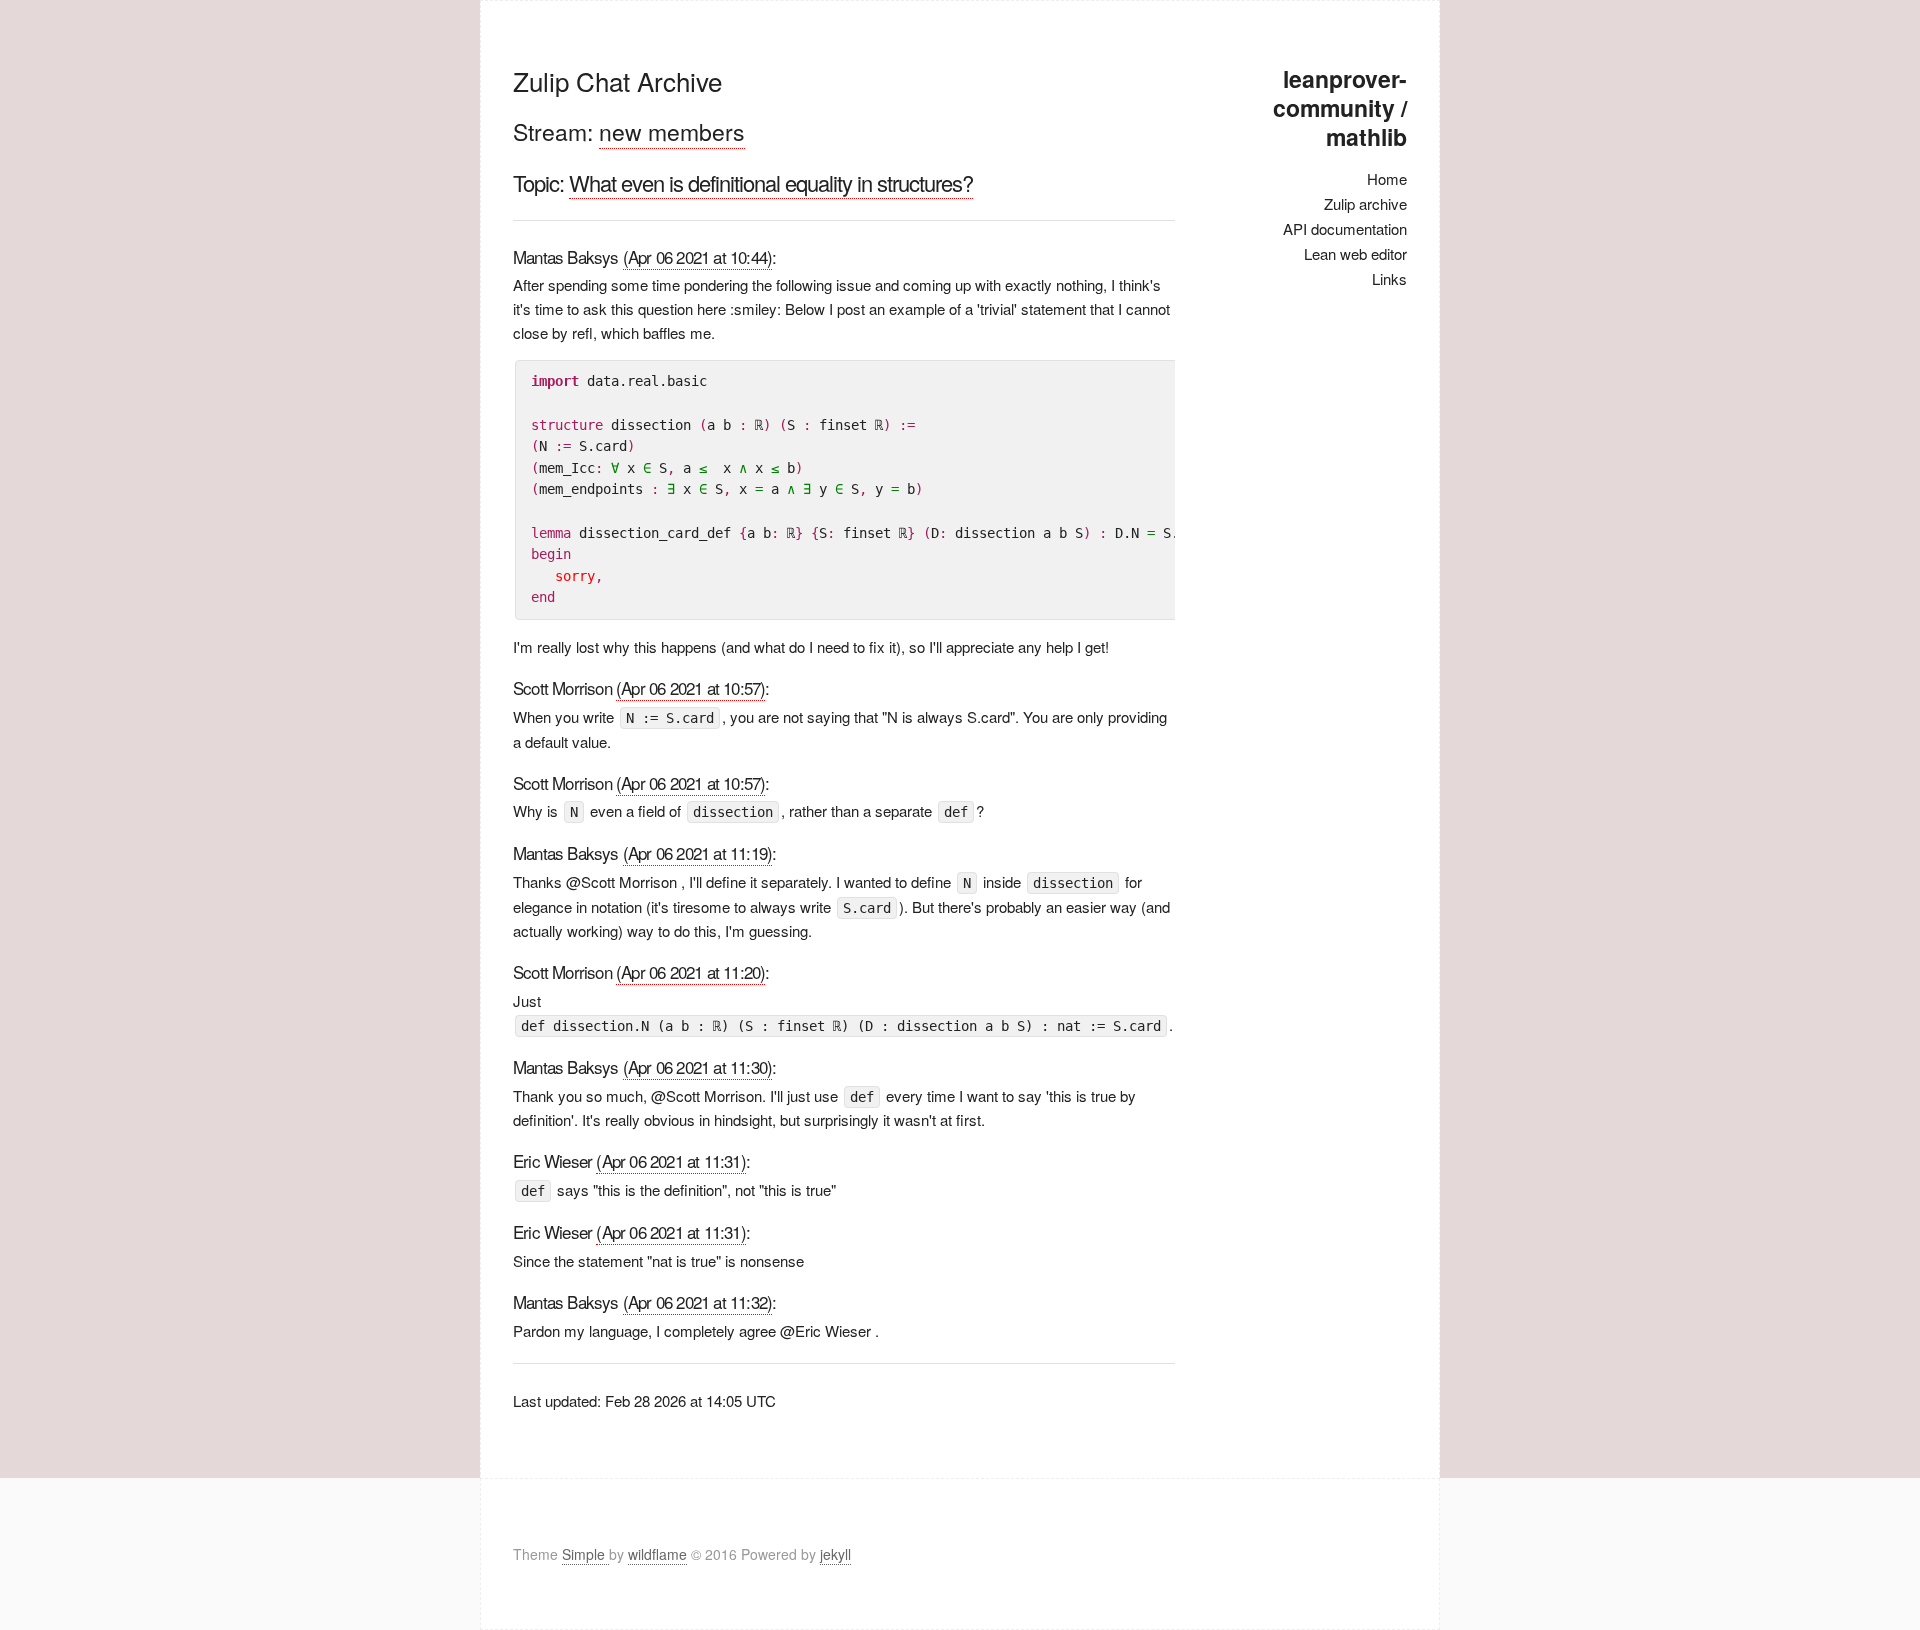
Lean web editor (1355, 253)
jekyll (835, 1554)
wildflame (657, 1554)
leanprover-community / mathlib (1340, 107)
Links (1389, 278)
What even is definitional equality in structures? (771, 182)
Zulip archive (1365, 203)
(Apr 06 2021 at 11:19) (697, 852)
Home (1387, 178)
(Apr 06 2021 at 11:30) (697, 1066)
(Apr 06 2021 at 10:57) (690, 687)
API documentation (1345, 228)
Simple (585, 1554)
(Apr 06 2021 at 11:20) (690, 971)
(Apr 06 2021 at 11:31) (670, 1160)
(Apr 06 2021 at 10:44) (697, 256)
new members (672, 131)
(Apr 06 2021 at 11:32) (697, 1301)
